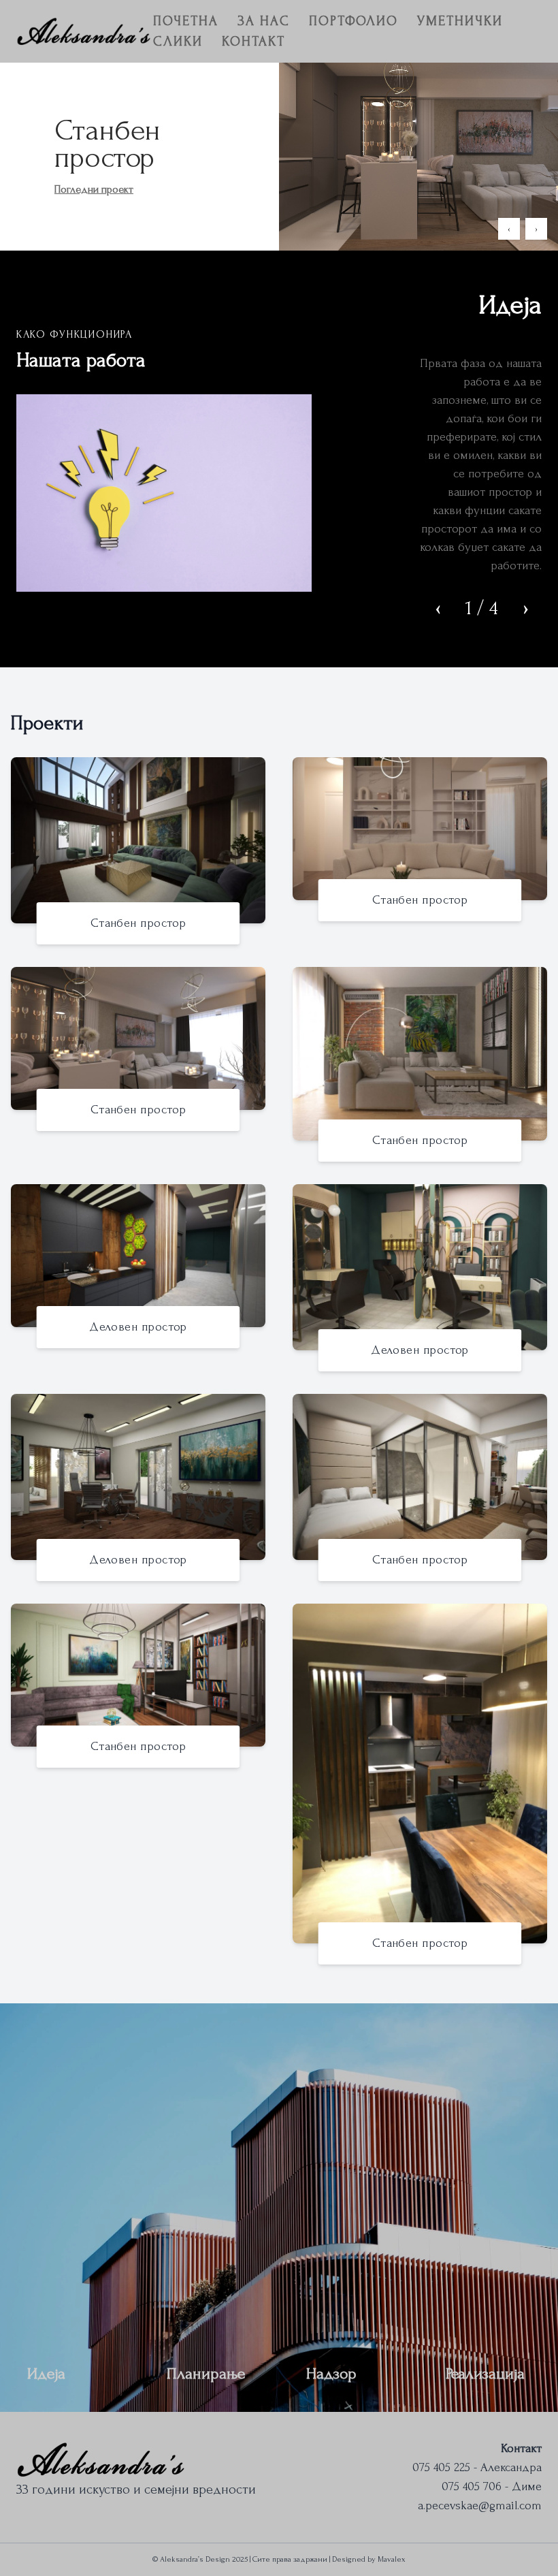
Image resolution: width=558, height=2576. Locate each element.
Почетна (186, 21)
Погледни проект (94, 189)
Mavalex (392, 2559)
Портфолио (354, 21)
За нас (264, 21)
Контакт (253, 42)
